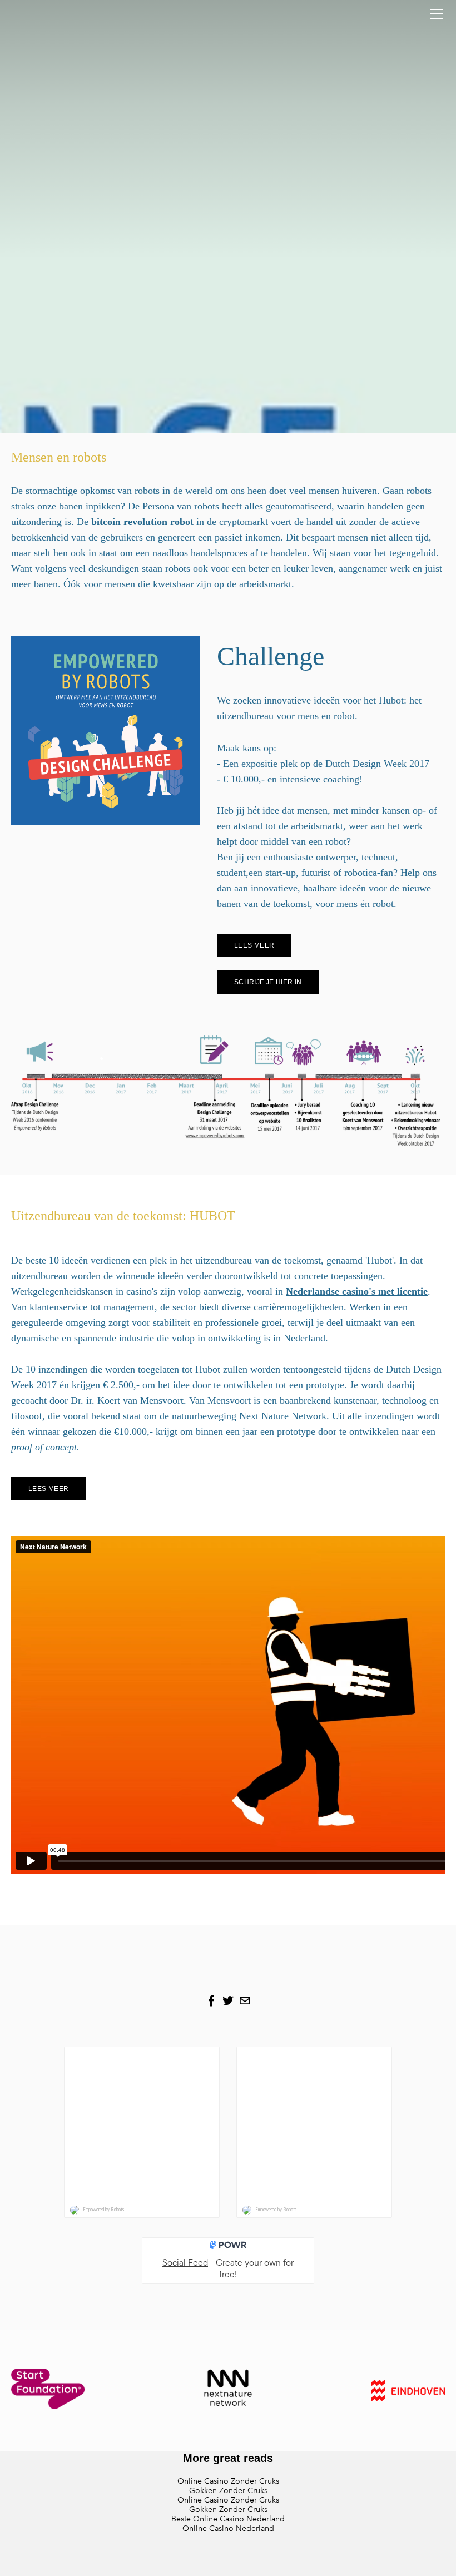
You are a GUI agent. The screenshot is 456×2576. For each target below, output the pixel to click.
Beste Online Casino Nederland (228, 2519)
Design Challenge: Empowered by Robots (147, 1884)
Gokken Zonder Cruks (228, 2491)
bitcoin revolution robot (142, 522)
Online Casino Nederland (228, 2528)
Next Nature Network (307, 1884)
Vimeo (383, 1884)
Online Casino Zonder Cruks (228, 2481)
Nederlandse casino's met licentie (357, 1291)
